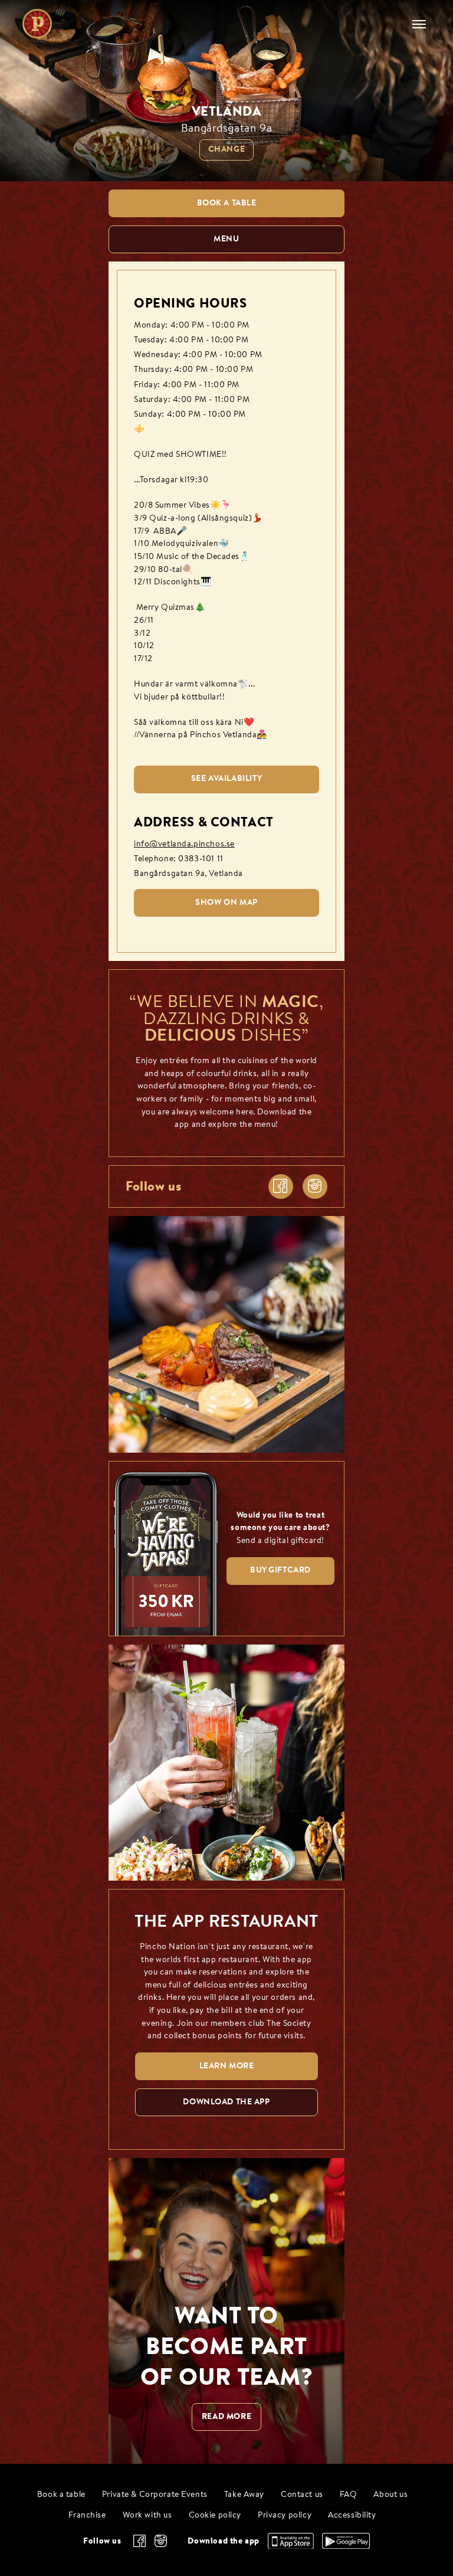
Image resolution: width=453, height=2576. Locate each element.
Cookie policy (215, 2515)
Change (226, 150)
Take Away (244, 2495)
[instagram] (315, 1186)
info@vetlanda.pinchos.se (184, 844)
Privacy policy (285, 2515)
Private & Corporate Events (155, 2495)
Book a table (61, 2495)
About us (390, 2495)
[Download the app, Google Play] (346, 2546)
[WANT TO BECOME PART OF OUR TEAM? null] (226, 2311)
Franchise (87, 2515)
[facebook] (281, 1186)
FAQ (349, 2495)
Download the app (223, 2541)
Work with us (147, 2515)
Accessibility (352, 2515)
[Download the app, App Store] (291, 2546)
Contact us (302, 2495)
